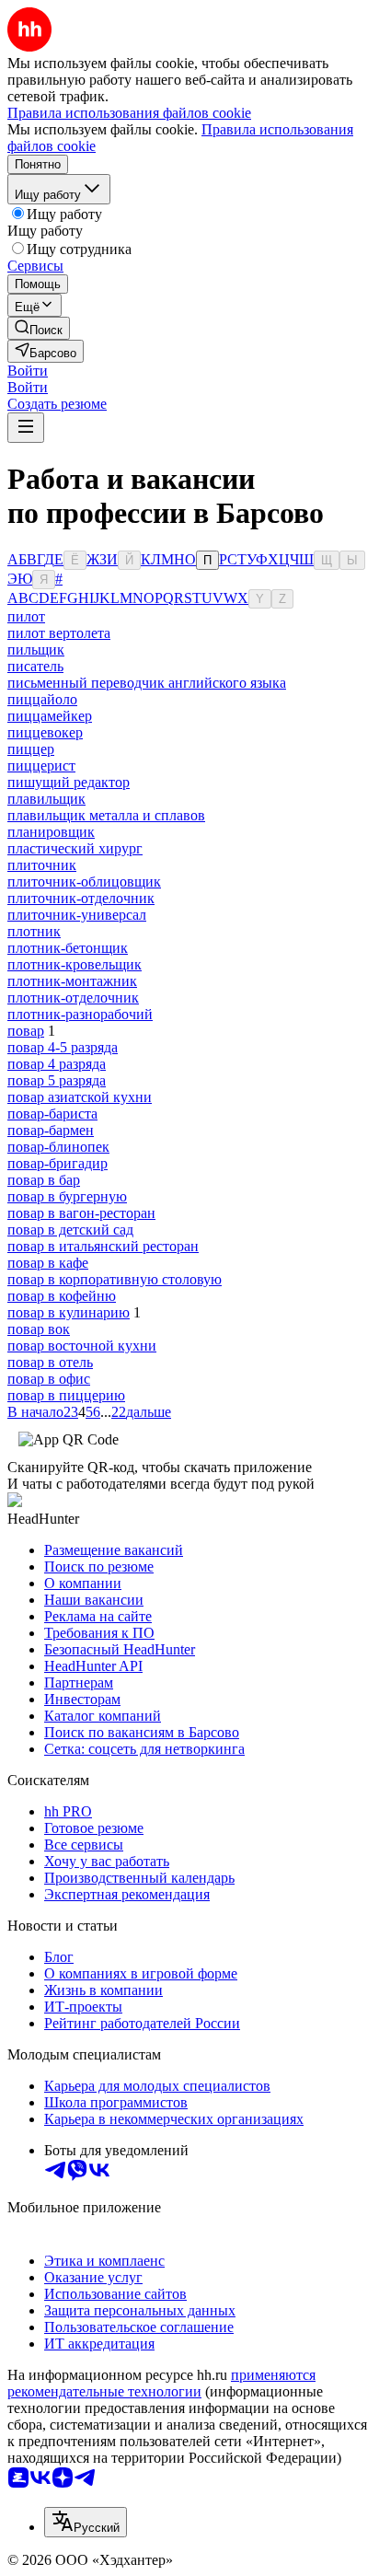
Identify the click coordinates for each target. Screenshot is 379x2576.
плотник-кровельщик (75, 964)
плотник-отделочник (73, 998)
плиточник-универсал (77, 915)
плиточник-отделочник (81, 898)
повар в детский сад (70, 1230)
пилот (26, 616)
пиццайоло (42, 699)
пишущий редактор (69, 782)
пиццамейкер (50, 716)
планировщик (51, 832)
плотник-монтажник (72, 981)
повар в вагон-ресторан (81, 1213)
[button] (28, 371)
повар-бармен (51, 1130)
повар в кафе (48, 1263)
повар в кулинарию (69, 1312)
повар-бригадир (57, 1163)
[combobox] (86, 2522)
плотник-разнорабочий (80, 1014)
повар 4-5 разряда (63, 1047)
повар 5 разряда (57, 1080)
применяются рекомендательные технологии (161, 2383)
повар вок (39, 1329)
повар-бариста (52, 1114)
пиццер (31, 749)
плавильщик (46, 799)
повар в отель (50, 1362)
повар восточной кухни (82, 1346)
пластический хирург (75, 848)
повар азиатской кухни (80, 1097)
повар (26, 1031)
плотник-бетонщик (68, 948)
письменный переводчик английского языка (147, 683)
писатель (35, 666)
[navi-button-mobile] (26, 428)
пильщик (36, 650)
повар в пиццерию (66, 1395)
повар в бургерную (67, 1196)
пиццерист (41, 766)
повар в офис (49, 1379)
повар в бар (44, 1180)
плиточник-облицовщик (84, 882)
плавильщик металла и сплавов (106, 815)
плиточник (42, 865)
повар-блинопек (58, 1147)
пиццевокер (45, 732)
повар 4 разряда (57, 1064)
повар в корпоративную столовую (115, 1279)
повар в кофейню (62, 1296)
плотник (34, 931)
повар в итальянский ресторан (103, 1246)
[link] (39, 328)
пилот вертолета (59, 633)
